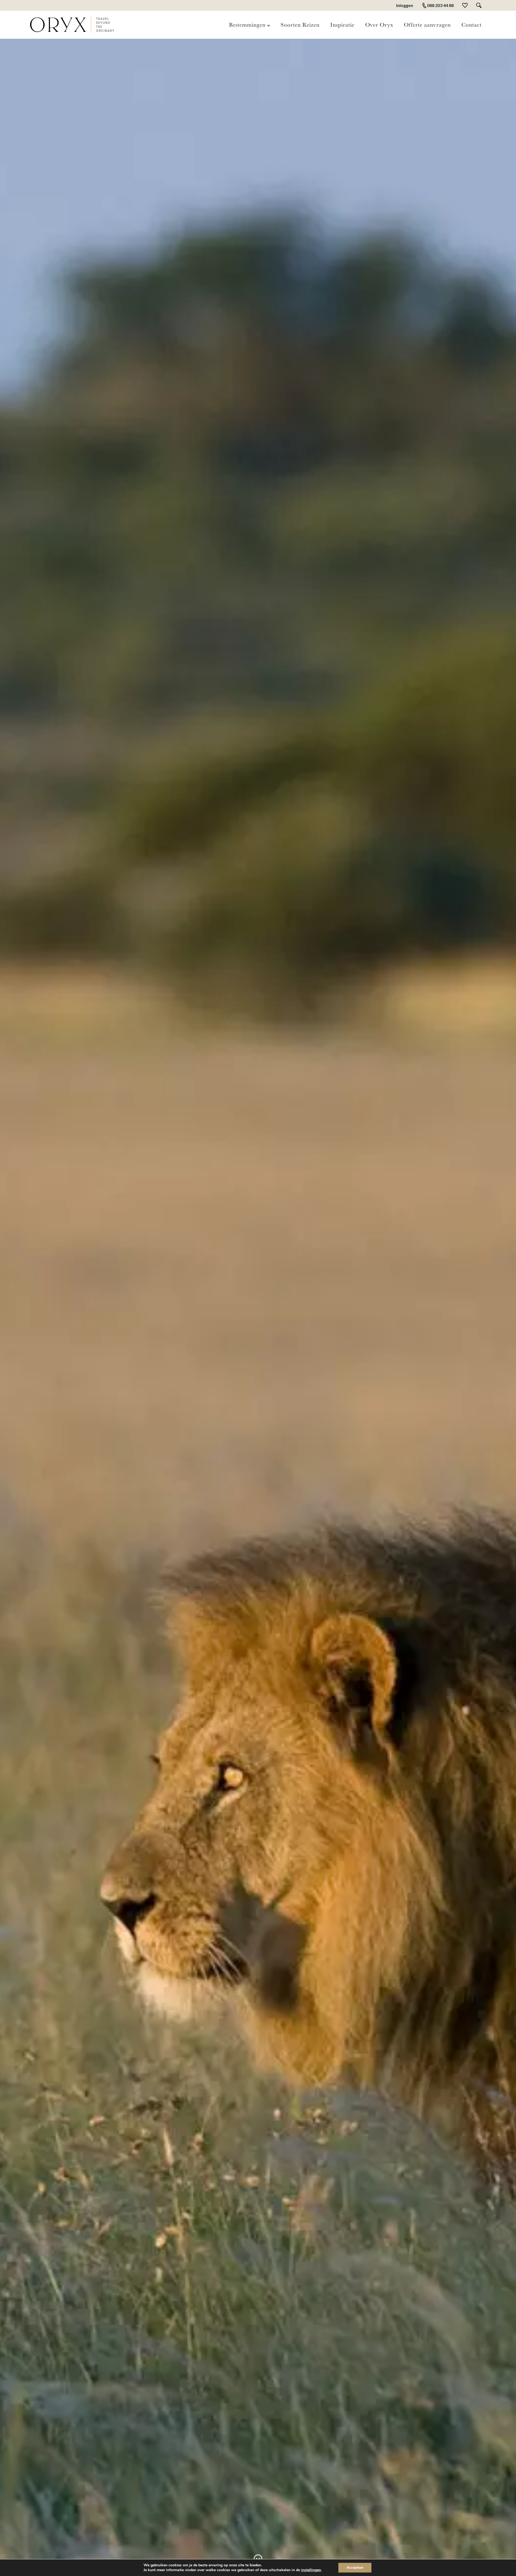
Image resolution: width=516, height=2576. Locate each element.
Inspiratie (342, 24)
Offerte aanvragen (427, 24)
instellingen (311, 2570)
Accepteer (355, 2568)
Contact (472, 24)
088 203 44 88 (440, 5)
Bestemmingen (247, 24)
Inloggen (405, 5)
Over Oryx (379, 24)
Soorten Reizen (300, 24)
